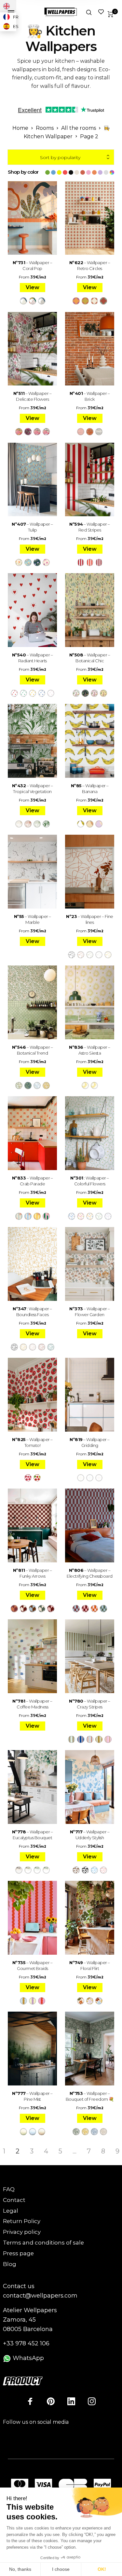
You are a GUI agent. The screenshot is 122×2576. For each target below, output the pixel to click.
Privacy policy (22, 2232)
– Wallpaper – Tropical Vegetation (33, 789)
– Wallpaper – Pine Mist (32, 2096)
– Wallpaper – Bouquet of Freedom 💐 (90, 2096)
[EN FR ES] (8, 6)
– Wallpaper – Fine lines (90, 919)
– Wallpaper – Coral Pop (33, 265)
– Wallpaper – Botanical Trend (33, 1050)
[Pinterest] (51, 2401)
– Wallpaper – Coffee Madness (32, 1704)
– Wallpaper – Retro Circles (90, 265)
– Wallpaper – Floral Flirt (90, 1965)
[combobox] (61, 157)
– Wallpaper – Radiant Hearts (33, 658)
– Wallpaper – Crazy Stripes (90, 1704)
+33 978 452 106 (26, 2343)
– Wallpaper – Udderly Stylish (90, 1835)
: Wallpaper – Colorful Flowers (90, 1181)
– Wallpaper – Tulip (32, 527)
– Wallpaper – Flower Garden (90, 1312)
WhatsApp (27, 2358)
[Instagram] (92, 2401)
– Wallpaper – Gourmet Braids (33, 1965)
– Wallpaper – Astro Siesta (90, 1050)
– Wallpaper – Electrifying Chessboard (90, 1573)
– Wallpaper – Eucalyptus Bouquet (33, 1835)
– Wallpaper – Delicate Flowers (33, 396)
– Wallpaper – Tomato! (32, 1442)
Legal (11, 2211)
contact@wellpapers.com (40, 2296)
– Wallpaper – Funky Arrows (33, 1573)
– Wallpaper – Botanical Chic (90, 658)
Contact (14, 2200)
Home (20, 128)
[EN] (8, 6)
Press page (18, 2253)
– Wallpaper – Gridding (90, 1442)
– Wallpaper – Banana (90, 789)
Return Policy (22, 2221)
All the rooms (79, 128)
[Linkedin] (71, 2401)
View (33, 287)
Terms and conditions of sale (43, 2243)
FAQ (9, 2189)
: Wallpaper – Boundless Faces (32, 1312)
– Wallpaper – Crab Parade (33, 1181)
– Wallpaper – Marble (33, 919)
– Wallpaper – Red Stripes (90, 527)
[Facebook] (30, 2401)
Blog (10, 2264)
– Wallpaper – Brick (90, 396)
